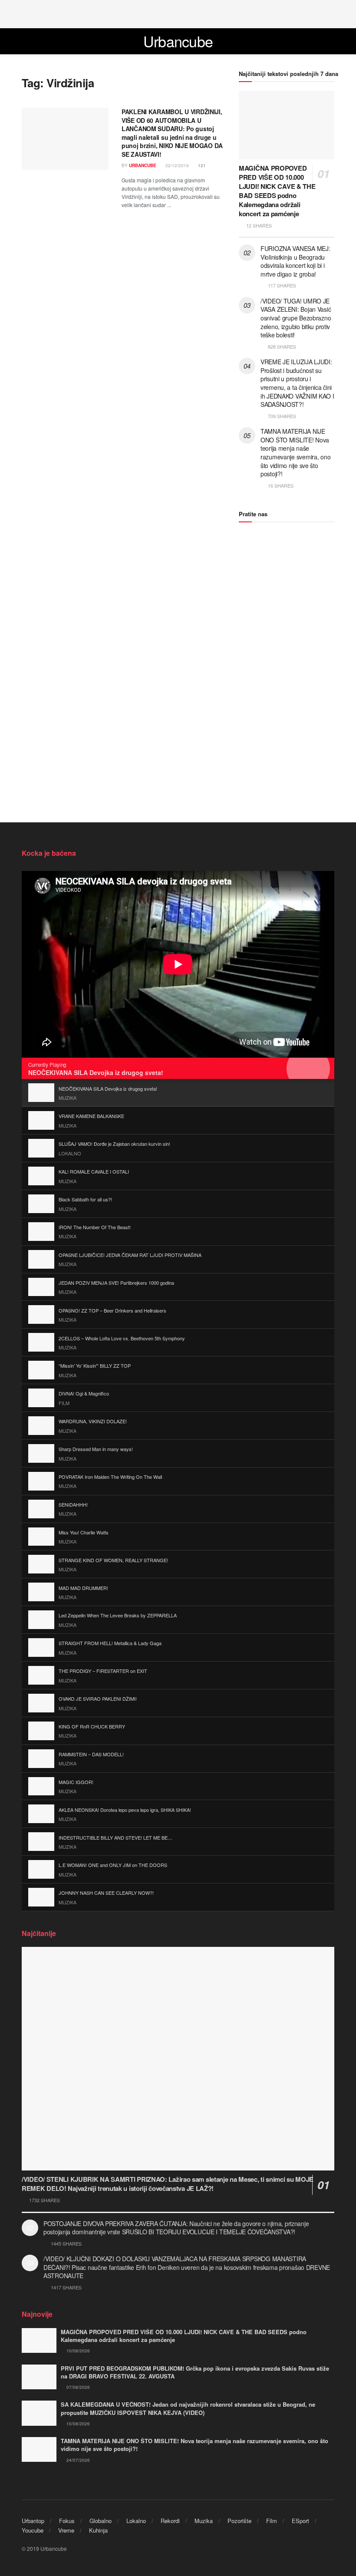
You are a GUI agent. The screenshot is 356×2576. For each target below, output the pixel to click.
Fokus (67, 2521)
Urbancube (178, 41)
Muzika (204, 2521)
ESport (300, 2521)
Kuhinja (98, 2530)
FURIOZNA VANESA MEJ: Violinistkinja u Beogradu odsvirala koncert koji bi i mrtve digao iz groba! (295, 261)
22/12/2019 (176, 165)
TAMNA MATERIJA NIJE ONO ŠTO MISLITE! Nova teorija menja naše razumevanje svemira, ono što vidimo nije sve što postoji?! (295, 452)
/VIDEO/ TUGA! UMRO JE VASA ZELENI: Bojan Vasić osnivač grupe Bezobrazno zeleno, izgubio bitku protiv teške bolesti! (296, 318)
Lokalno (136, 2521)
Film (272, 2521)
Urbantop (33, 2521)
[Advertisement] (178, 13)
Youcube (33, 2530)
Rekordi (170, 2521)
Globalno (101, 2521)
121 (201, 165)
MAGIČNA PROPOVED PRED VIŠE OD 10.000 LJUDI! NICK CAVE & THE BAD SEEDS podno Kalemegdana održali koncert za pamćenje (277, 191)
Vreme (66, 2530)
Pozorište (239, 2521)
